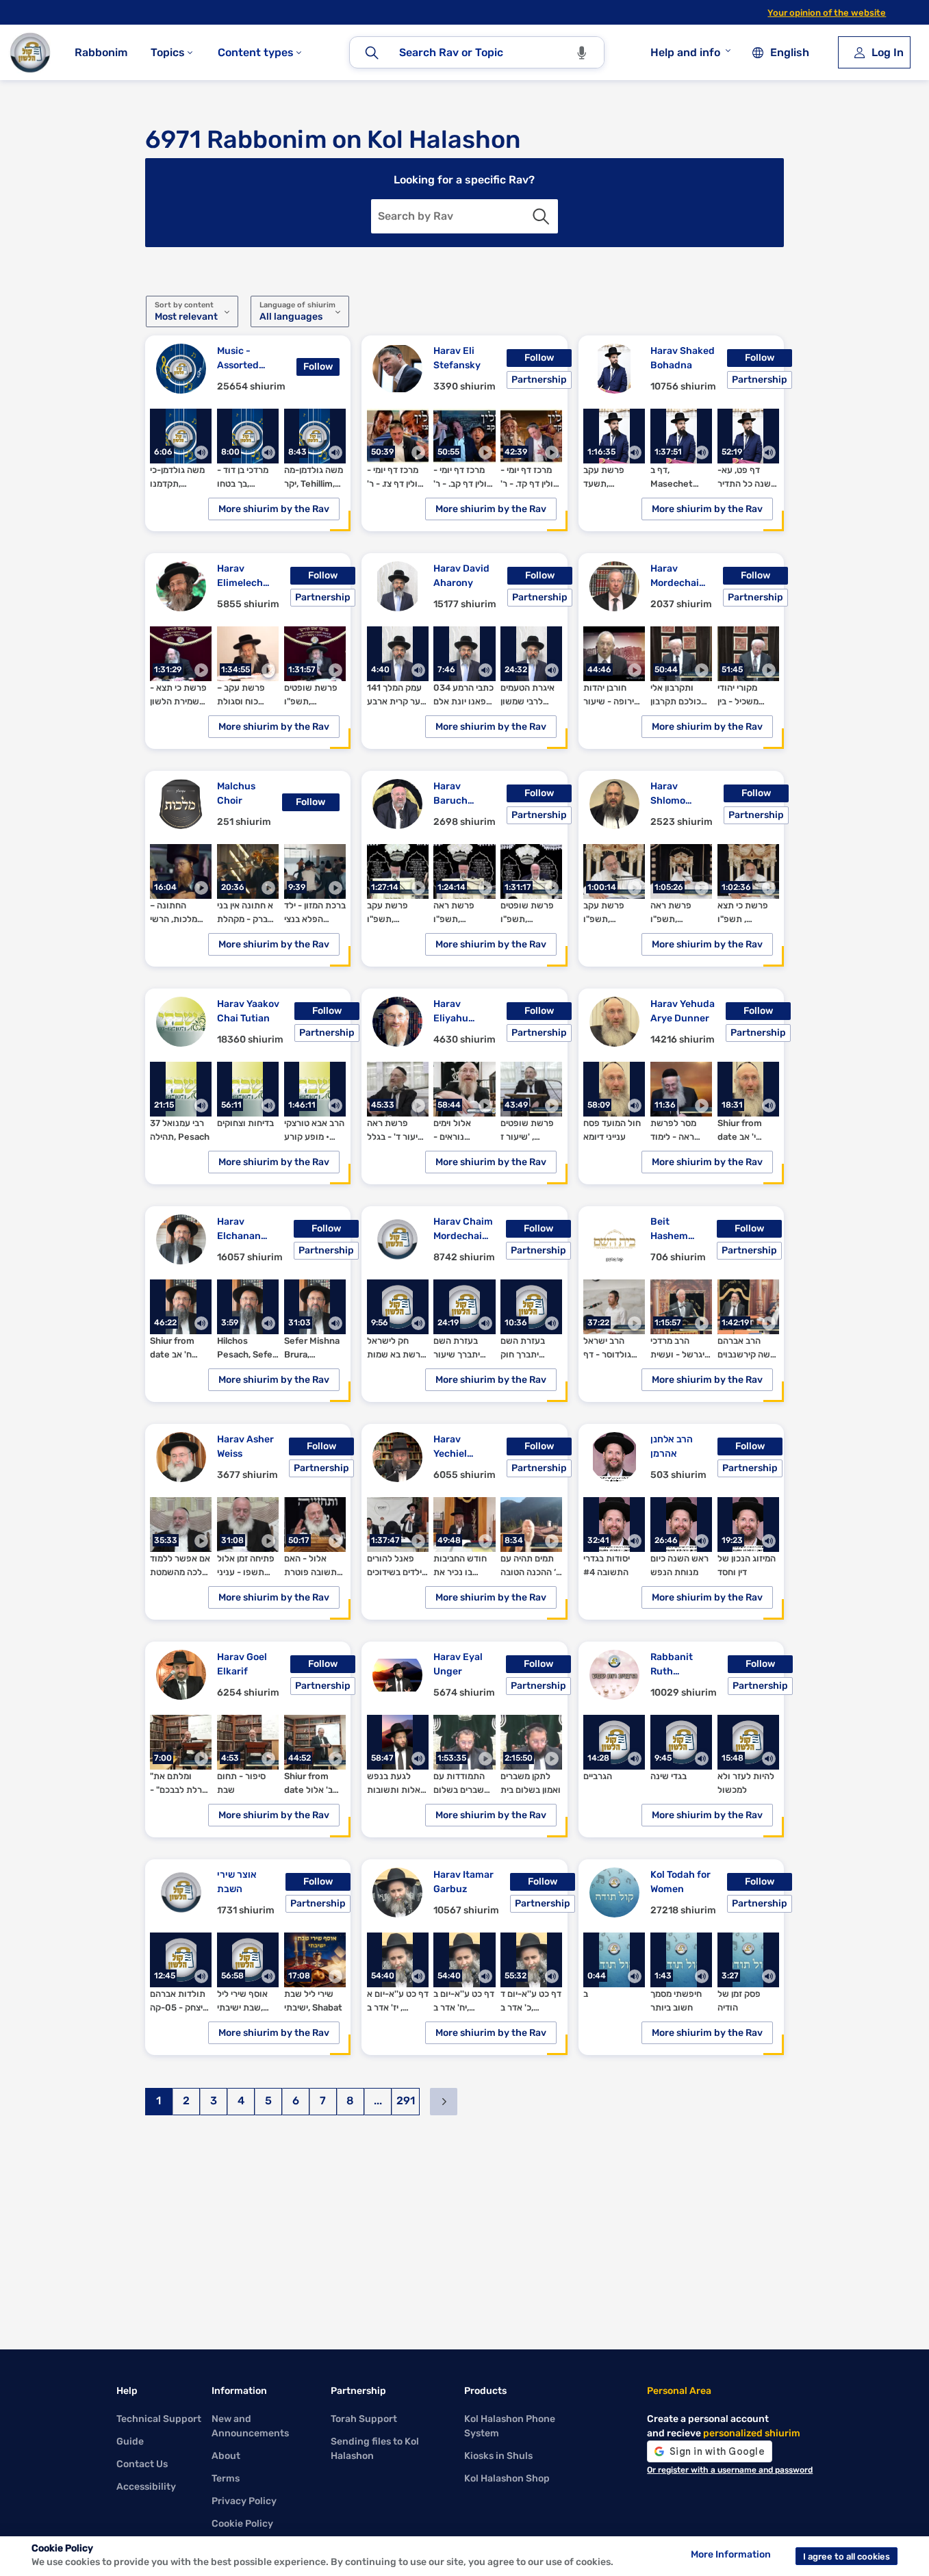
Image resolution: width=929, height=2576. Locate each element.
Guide (130, 2441)
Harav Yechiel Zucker (450, 1447)
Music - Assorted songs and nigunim (241, 359)
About (226, 2456)
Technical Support (159, 2419)
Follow (318, 367)
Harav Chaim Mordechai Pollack (463, 1229)
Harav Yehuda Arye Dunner (683, 1011)
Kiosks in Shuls (498, 2456)
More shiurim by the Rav (274, 509)
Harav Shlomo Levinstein (675, 794)
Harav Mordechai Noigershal (675, 576)
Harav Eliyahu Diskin (451, 1012)
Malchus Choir (236, 793)
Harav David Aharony (461, 576)
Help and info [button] (685, 52)
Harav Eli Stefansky (457, 358)
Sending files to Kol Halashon (375, 2449)
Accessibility (146, 2487)
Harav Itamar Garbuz (463, 1882)
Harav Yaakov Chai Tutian (248, 1011)
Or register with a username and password (730, 2470)
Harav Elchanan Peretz (239, 1229)
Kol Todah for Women (680, 1882)
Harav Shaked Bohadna (683, 358)
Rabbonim (101, 52)
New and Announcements (250, 2426)
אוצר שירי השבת (237, 1882)
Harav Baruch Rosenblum (459, 794)
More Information (731, 2554)
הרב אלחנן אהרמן (672, 1446)
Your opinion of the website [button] (827, 13)
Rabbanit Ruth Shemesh (672, 1665)
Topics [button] (169, 52)
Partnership (539, 380)
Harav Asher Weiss (245, 1446)
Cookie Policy (242, 2524)
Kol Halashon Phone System (510, 2426)
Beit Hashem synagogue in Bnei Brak (676, 1229)
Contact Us (142, 2464)
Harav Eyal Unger (458, 1664)
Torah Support (364, 2419)
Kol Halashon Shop (507, 2478)
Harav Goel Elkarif (242, 1664)
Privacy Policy (244, 2501)
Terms (226, 2478)
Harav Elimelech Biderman (240, 576)
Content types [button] (257, 52)
